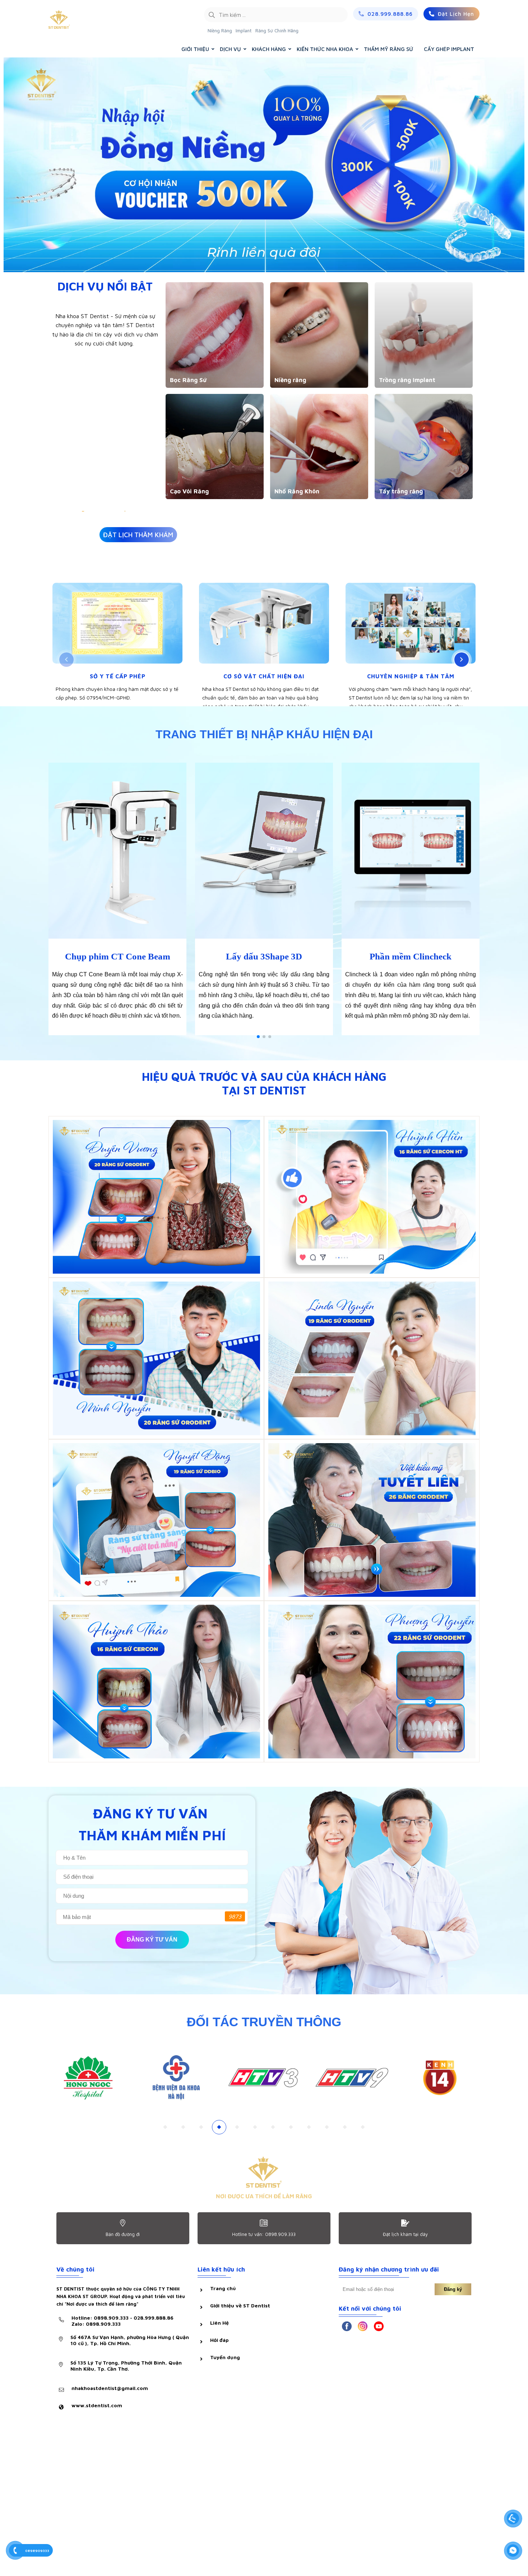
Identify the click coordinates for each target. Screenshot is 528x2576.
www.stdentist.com (97, 2405)
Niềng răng (290, 380)
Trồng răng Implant (407, 380)
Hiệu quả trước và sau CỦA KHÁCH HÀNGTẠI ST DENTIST (264, 1083)
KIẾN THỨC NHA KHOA (325, 49)
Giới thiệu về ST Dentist (240, 2305)
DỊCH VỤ (230, 49)
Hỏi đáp (219, 2340)
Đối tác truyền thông (264, 2022)
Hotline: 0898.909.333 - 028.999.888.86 (122, 2321)
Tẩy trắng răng (401, 491)
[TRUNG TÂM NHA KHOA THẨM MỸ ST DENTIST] (92, 20)
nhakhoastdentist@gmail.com (110, 2388)
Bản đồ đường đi (123, 2234)
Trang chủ (223, 2288)
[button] (66, 660)
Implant (244, 31)
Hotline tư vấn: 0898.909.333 (264, 2234)
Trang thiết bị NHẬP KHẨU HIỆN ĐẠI (264, 734)
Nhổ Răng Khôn (297, 491)
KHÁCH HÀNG (269, 49)
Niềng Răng (220, 31)
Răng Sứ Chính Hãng (277, 31)
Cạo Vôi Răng (189, 491)
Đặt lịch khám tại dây (405, 2234)
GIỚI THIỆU (195, 49)
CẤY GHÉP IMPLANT (449, 49)
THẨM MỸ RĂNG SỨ (388, 49)
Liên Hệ (219, 2323)
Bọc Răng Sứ (188, 380)
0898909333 (37, 2551)
